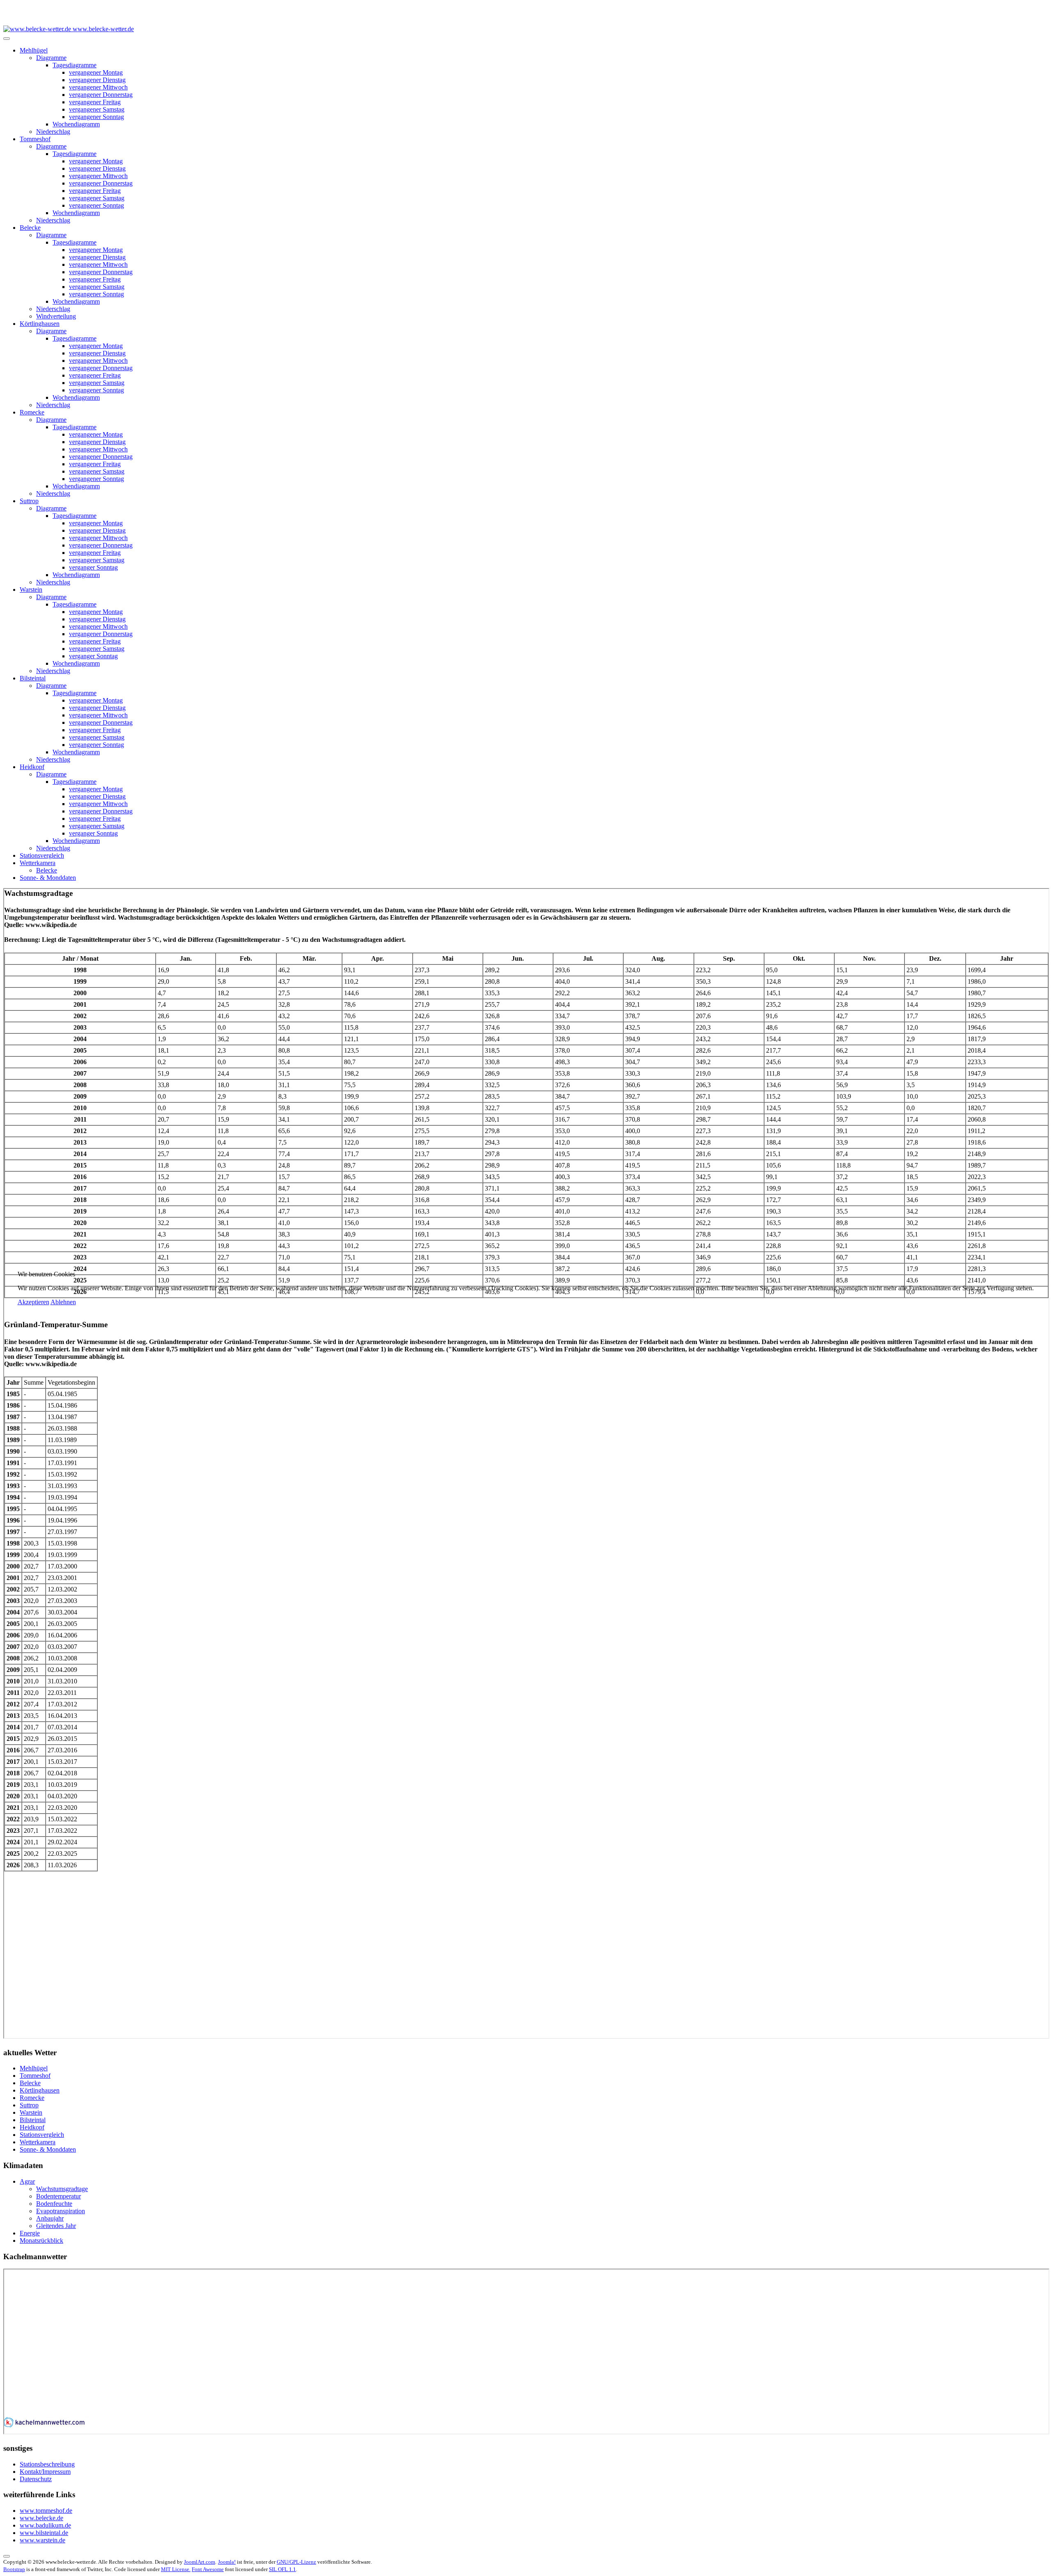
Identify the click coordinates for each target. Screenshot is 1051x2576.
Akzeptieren (33, 1302)
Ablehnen (63, 1302)
